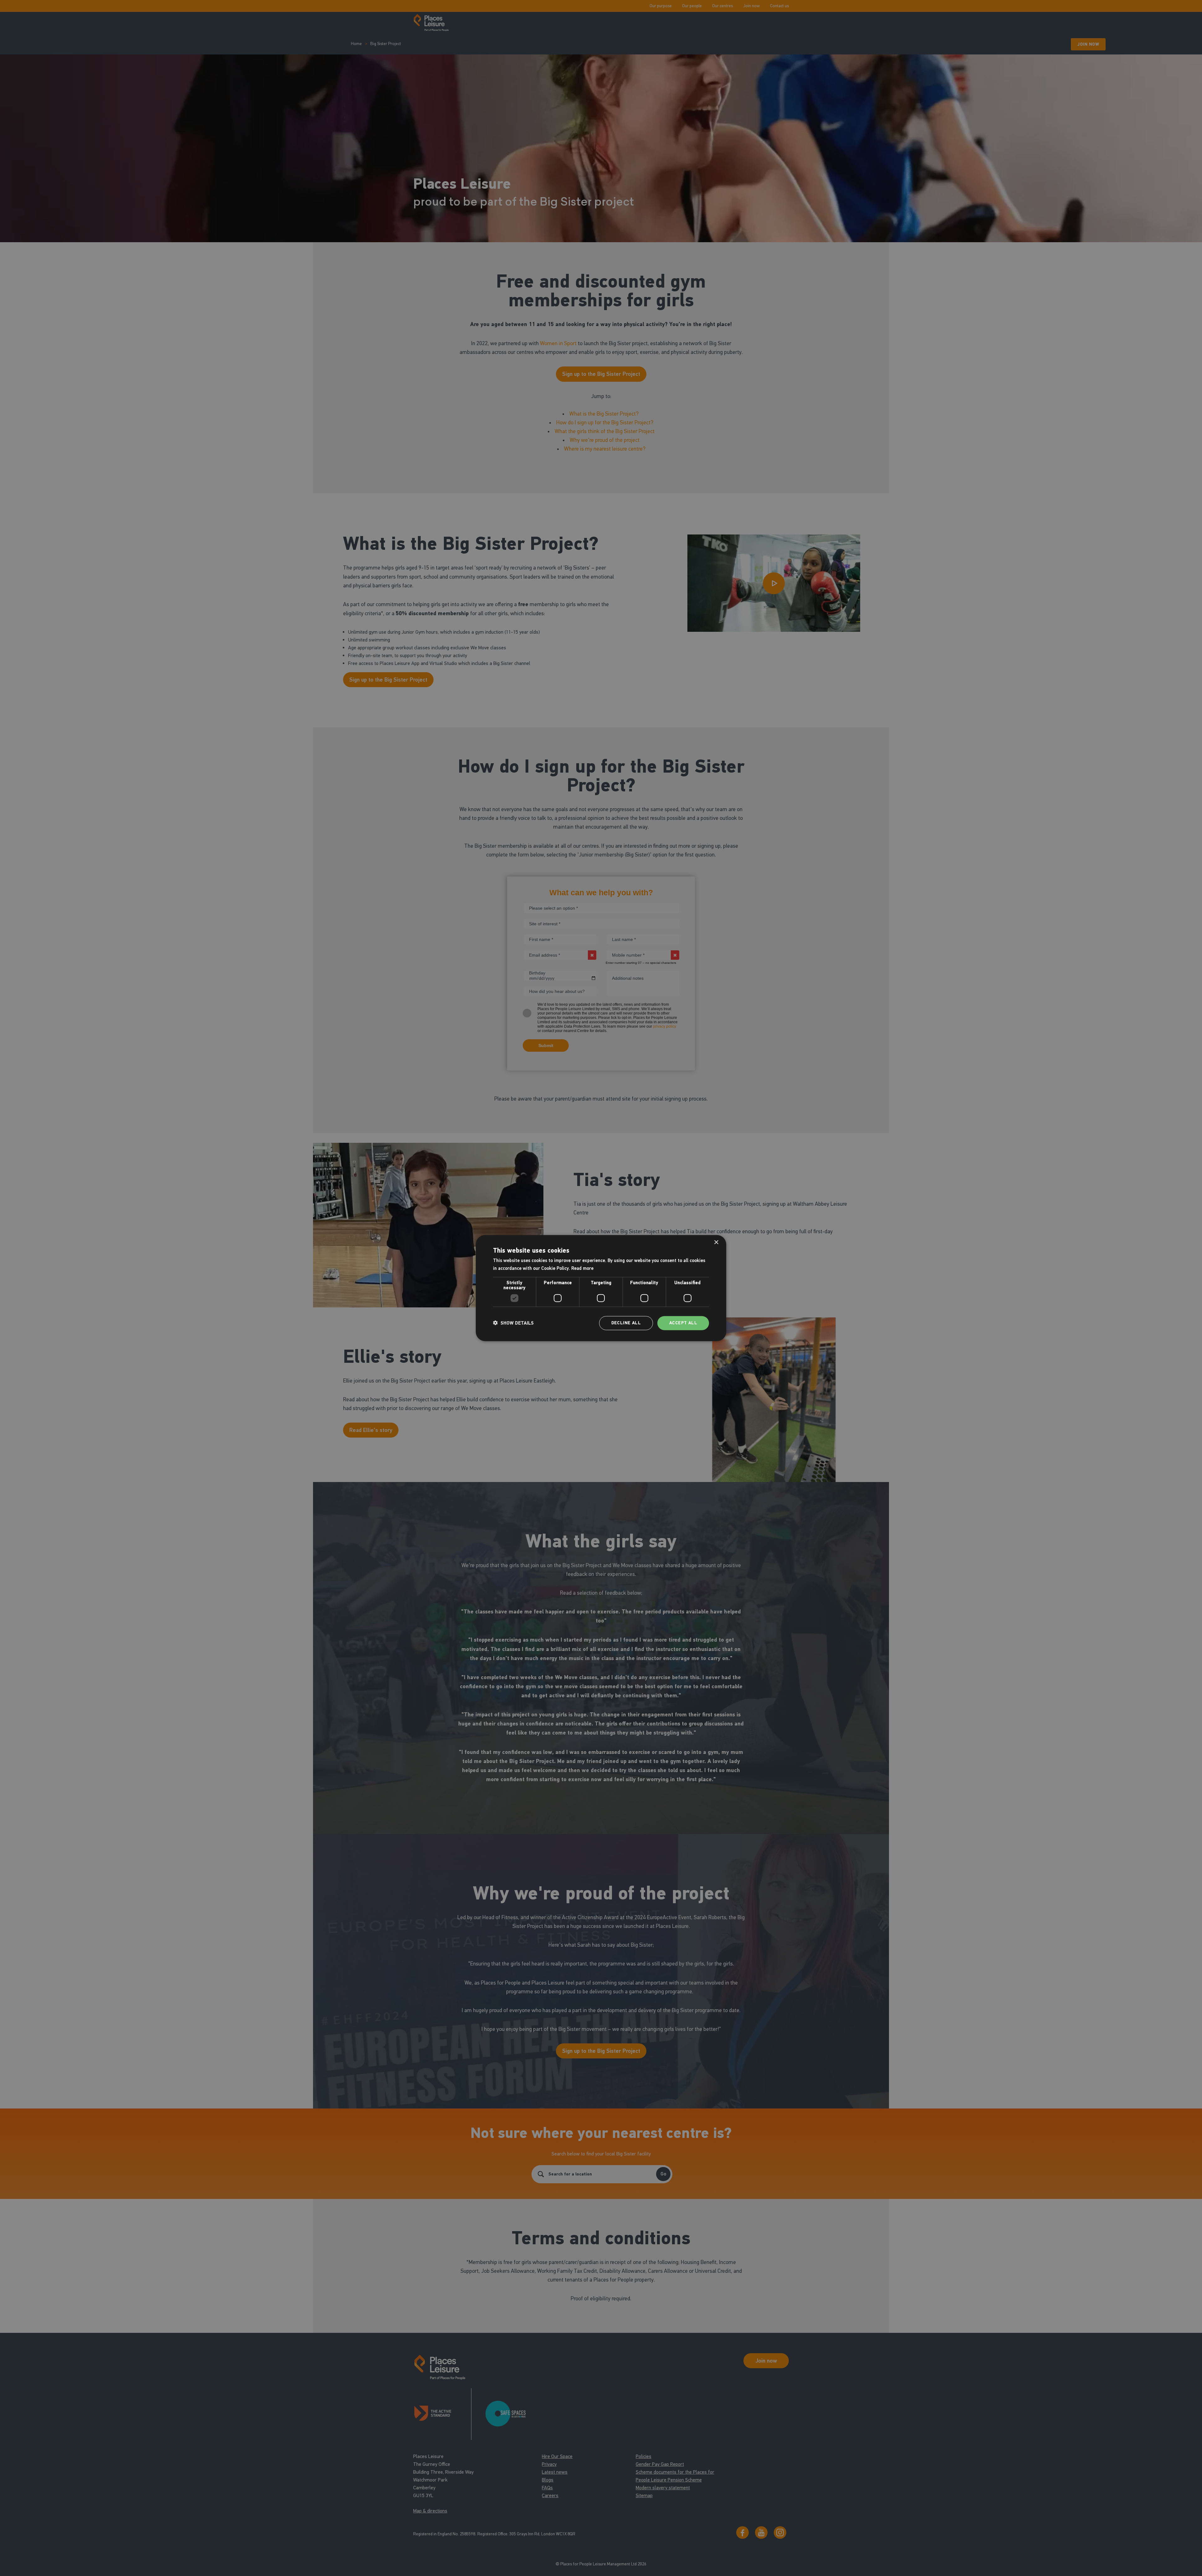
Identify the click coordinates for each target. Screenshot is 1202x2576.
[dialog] (601, 1288)
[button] (513, 1323)
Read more (582, 1268)
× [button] (716, 1242)
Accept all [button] (683, 1323)
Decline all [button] (626, 1323)
